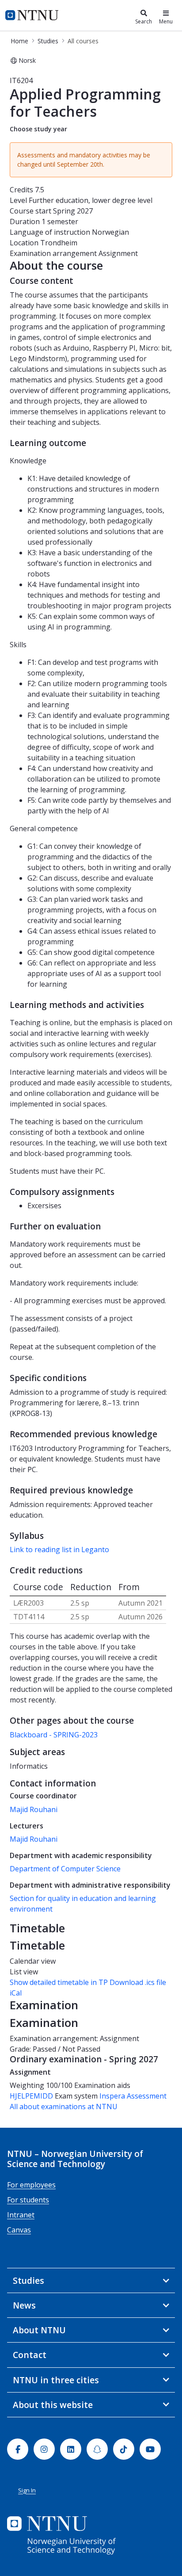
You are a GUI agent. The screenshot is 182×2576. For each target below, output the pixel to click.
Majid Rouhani (34, 1809)
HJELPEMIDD (31, 2096)
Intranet (21, 2215)
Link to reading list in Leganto (59, 1549)
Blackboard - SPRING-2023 (54, 1735)
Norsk (27, 60)
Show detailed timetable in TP (59, 1982)
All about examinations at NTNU (64, 2107)
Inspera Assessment (133, 2096)
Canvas (19, 2230)
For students (28, 2200)
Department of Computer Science (65, 1869)
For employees (31, 2185)
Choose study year (38, 129)
